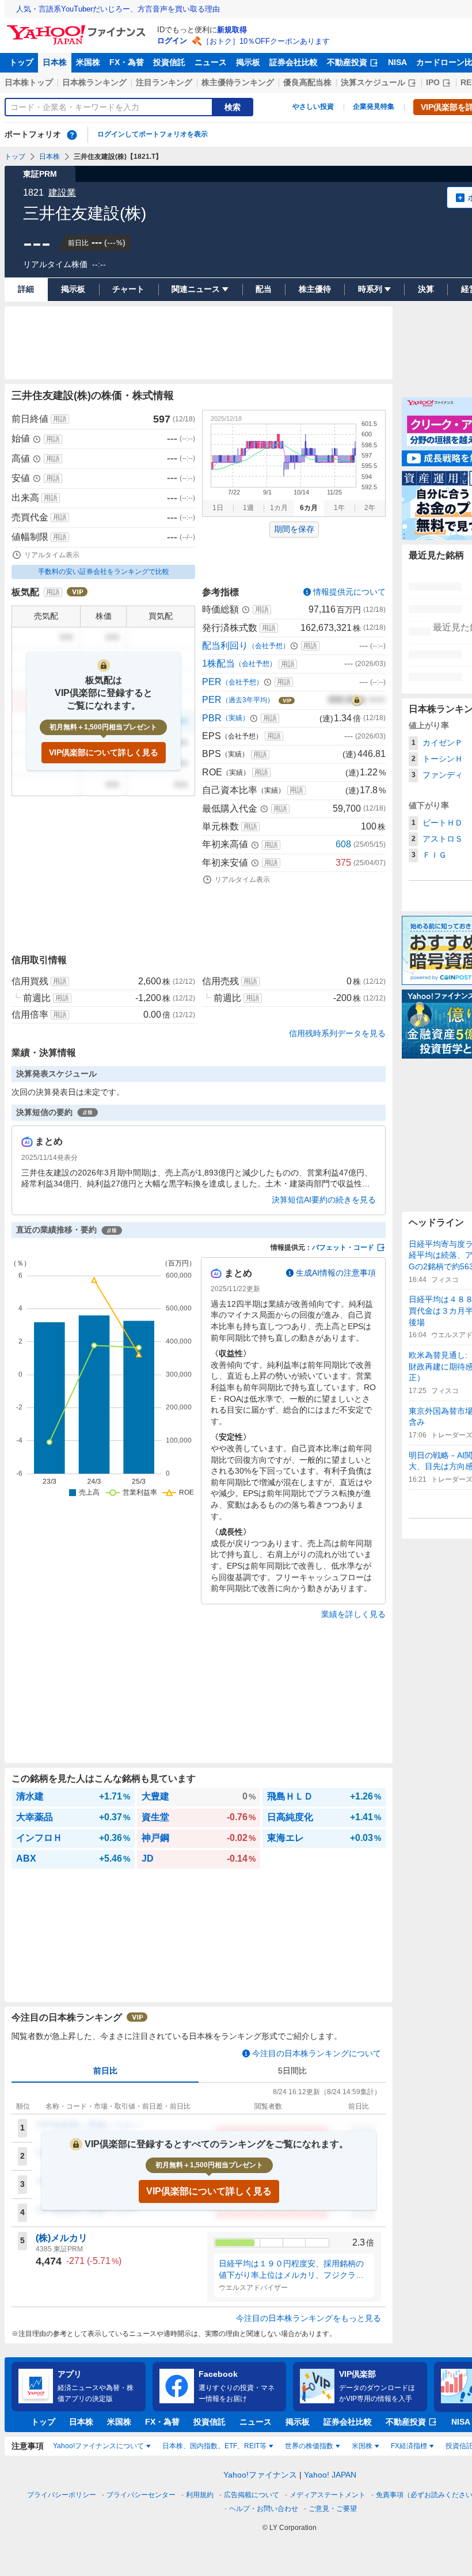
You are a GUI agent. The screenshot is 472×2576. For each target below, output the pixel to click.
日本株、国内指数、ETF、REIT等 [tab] (214, 2446)
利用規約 (200, 2495)
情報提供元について (349, 592)
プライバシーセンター (141, 2495)
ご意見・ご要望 (333, 2509)
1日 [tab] (218, 508)
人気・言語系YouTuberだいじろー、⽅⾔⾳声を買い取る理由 (118, 9)
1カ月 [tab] (279, 508)
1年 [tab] (339, 508)
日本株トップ (29, 82)
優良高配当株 (307, 82)
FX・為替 (127, 62)
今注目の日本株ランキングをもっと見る (309, 2318)
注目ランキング (164, 82)
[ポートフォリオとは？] (72, 135)
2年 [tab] (370, 508)
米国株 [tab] (362, 2446)
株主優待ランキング (238, 82)
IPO (433, 82)
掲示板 (248, 62)
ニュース (211, 62)
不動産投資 (347, 62)
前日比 (105, 2071)
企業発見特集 (374, 106)
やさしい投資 (313, 106)
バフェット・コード (343, 1247)
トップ (21, 62)
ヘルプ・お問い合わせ (264, 2509)
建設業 (62, 193)
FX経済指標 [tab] (409, 2446)
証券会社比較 (294, 62)
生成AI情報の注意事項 (336, 1273)
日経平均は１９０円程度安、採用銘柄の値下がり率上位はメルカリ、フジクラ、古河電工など (291, 2270)
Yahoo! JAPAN (330, 2475)
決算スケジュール (373, 82)
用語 (60, 419)
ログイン (172, 41)
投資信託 (169, 62)
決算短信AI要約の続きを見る (324, 1200)
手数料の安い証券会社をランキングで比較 (104, 572)
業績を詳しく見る (353, 1614)
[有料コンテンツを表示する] (357, 700)
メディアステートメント (328, 2495)
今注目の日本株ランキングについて (317, 2053)
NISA (397, 62)
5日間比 (292, 2071)
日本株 (55, 62)
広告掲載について (252, 2495)
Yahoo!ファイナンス (260, 2475)
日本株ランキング (94, 82)
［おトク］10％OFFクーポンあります (266, 41)
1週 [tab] (248, 508)
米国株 (88, 62)
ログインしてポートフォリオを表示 (153, 134)
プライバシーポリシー (62, 2495)
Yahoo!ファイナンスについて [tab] (98, 2446)
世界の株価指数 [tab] (309, 2446)
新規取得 (232, 30)
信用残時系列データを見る (337, 1033)
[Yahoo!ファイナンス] (78, 28)
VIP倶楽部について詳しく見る (104, 752)
